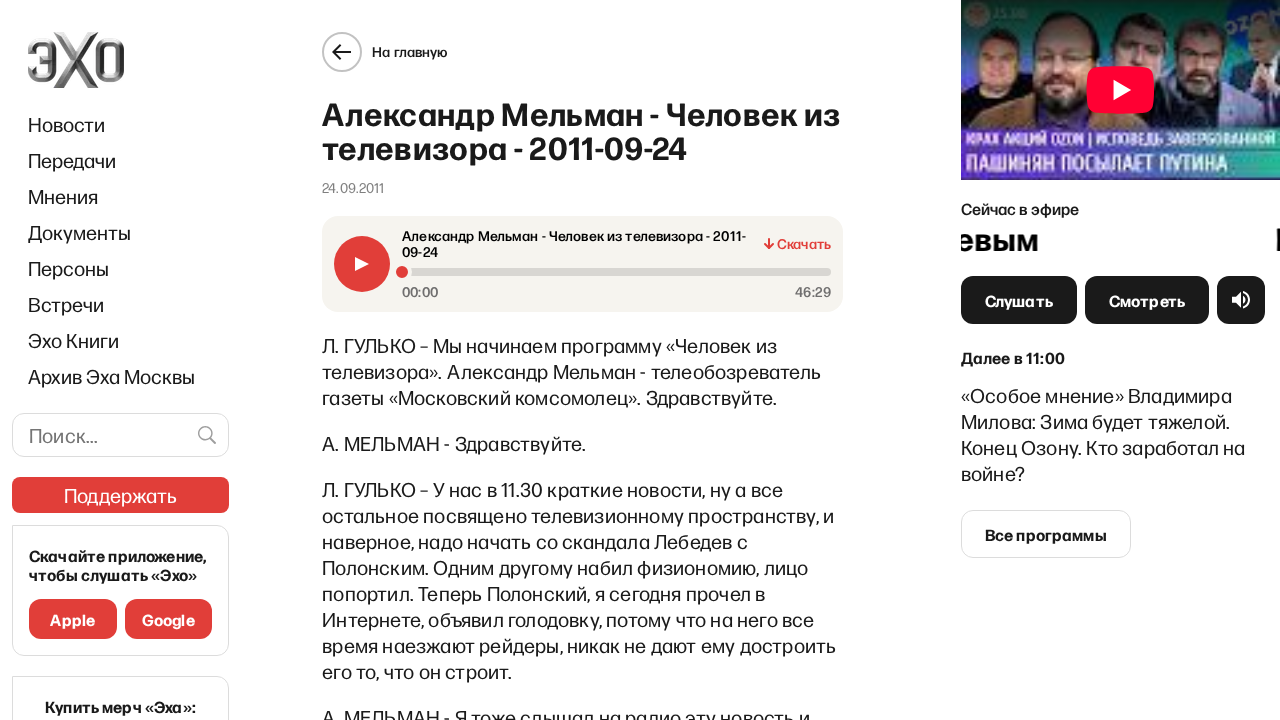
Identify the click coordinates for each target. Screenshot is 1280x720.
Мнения (63, 196)
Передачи (72, 160)
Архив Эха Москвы (111, 376)
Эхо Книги (73, 340)
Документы (79, 232)
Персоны (68, 268)
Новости (66, 124)
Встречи (66, 304)
